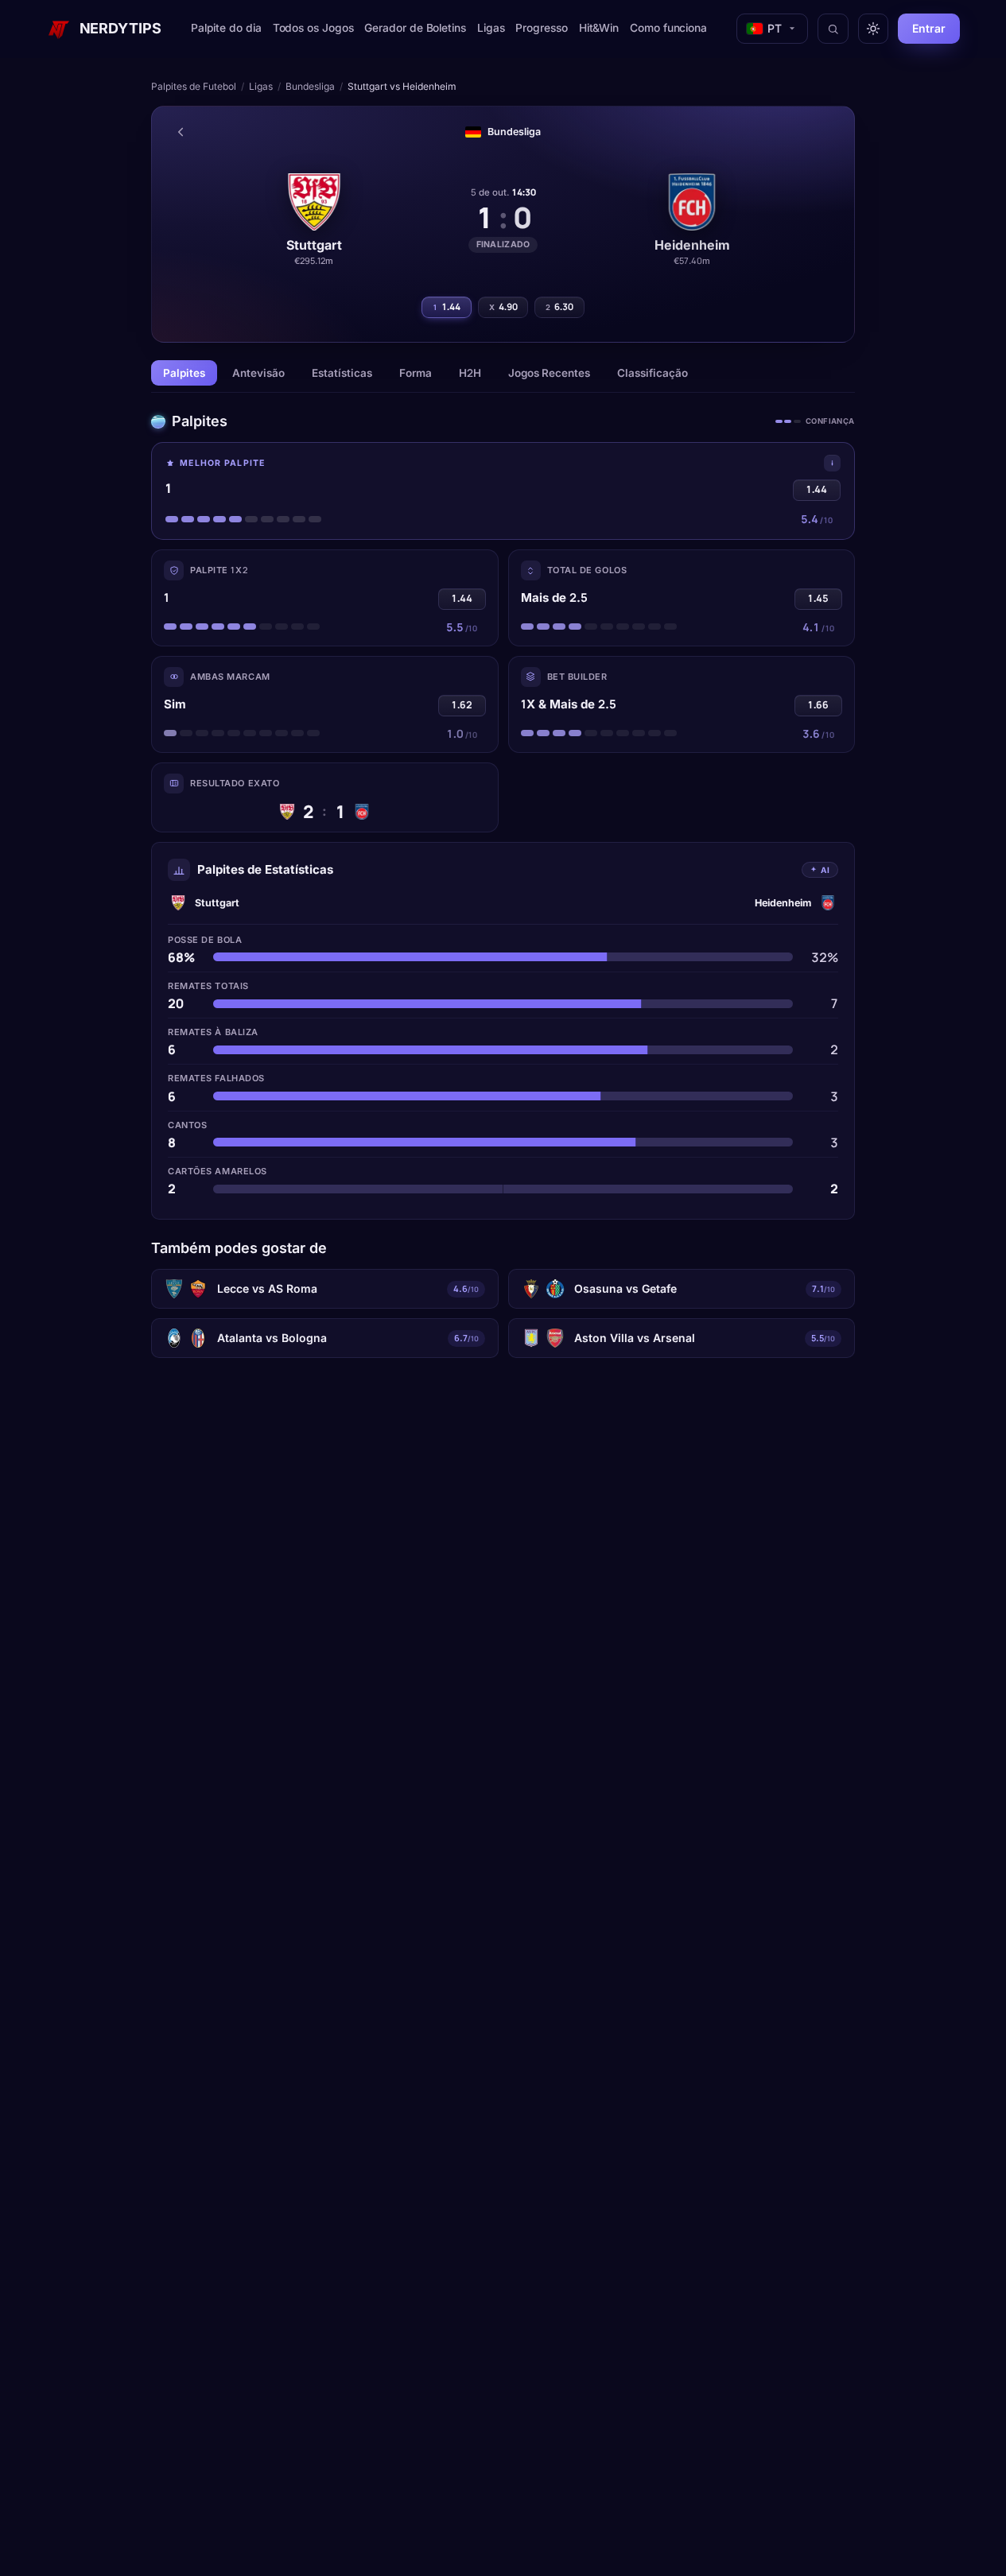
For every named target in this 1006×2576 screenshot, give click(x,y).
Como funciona (668, 28)
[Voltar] (181, 132)
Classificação (653, 373)
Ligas (491, 28)
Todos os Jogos (313, 28)
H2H (470, 373)
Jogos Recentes (549, 373)
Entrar (929, 28)
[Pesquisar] (833, 29)
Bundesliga (310, 86)
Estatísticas (342, 373)
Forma (416, 373)
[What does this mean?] (832, 463)
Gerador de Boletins (415, 28)
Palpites (184, 373)
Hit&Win (599, 28)
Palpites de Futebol (194, 86)
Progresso (541, 28)
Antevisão (258, 373)
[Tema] (873, 29)
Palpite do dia (226, 28)
